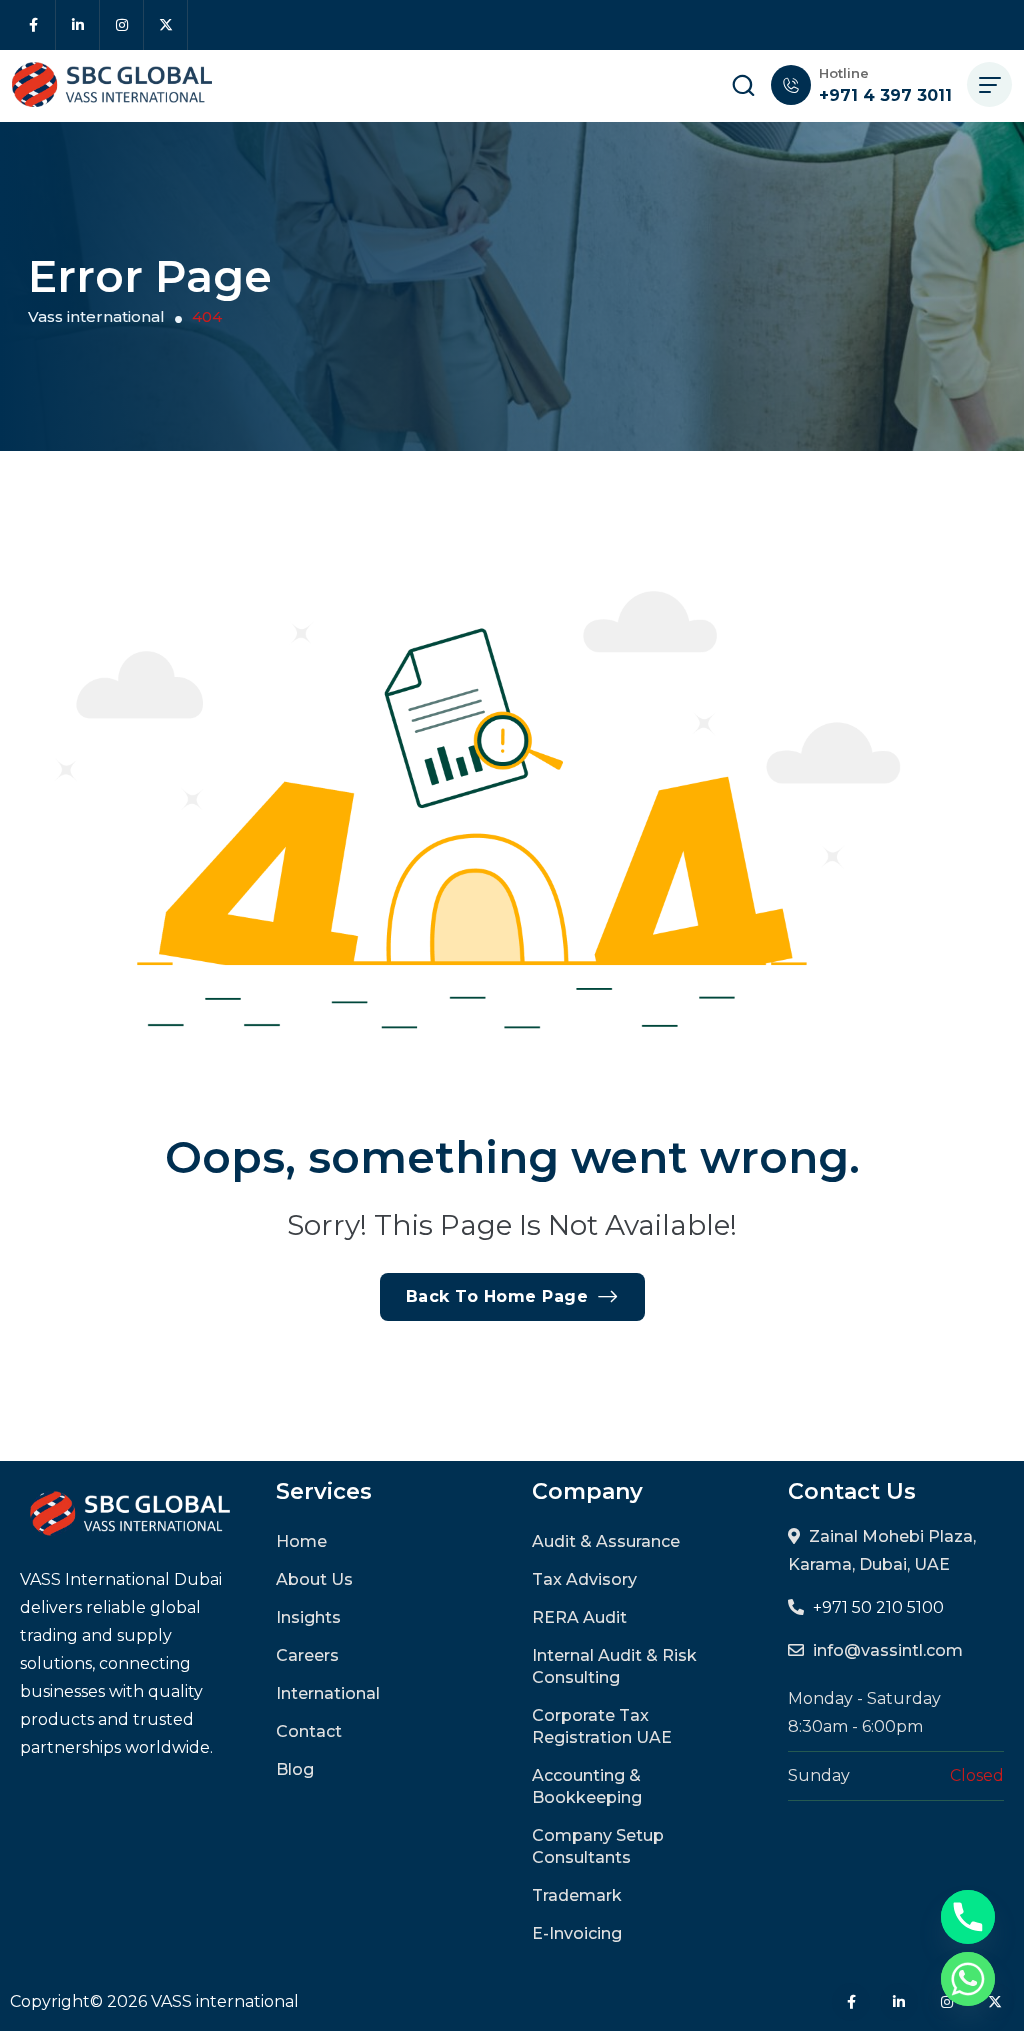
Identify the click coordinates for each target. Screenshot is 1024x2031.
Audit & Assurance (606, 1541)
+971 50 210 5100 (878, 1607)
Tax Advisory (584, 1579)
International (328, 1693)
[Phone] (968, 1917)
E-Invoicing (577, 1933)
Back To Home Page (497, 1296)
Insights (308, 1617)
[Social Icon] (34, 25)
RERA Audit (579, 1617)
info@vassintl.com (888, 1650)
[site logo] (112, 84)
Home (301, 1541)
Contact (309, 1731)
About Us (314, 1579)
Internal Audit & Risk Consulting (614, 1666)
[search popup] (743, 85)
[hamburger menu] (989, 84)
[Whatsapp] (968, 1979)
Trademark (577, 1895)
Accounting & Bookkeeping (587, 1786)
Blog (295, 1769)
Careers (307, 1655)
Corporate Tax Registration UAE (602, 1726)
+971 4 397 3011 (885, 95)
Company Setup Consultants (598, 1846)
